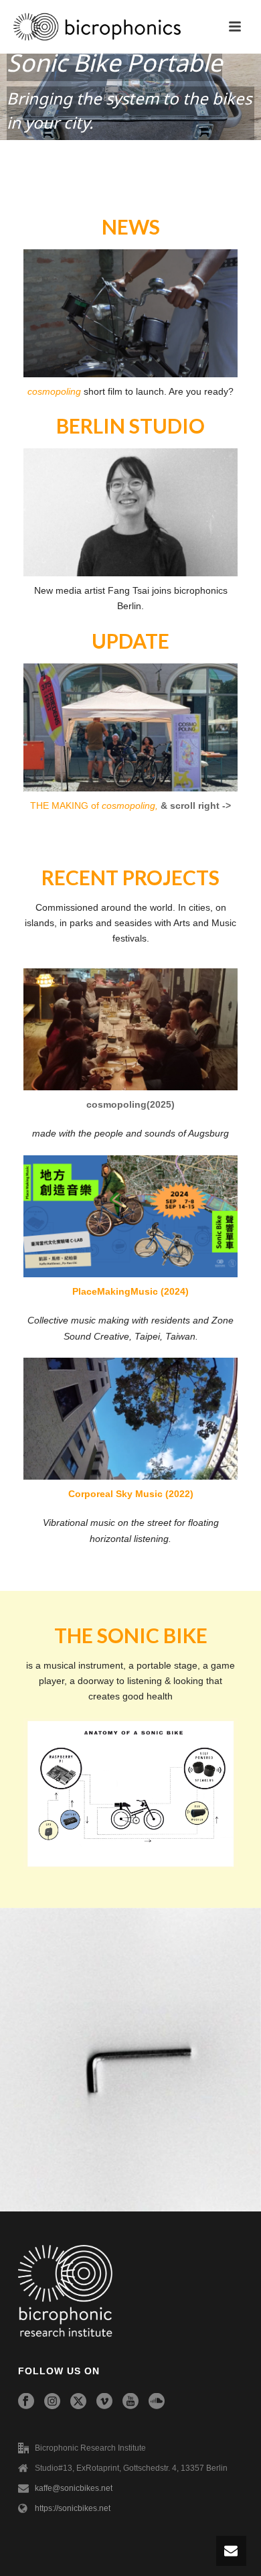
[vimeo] (104, 2402)
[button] (130, 97)
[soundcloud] (157, 2402)
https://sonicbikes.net (73, 2508)
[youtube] (130, 2402)
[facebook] (26, 2402)
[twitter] (78, 2402)
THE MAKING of (94, 806)
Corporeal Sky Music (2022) (131, 1494)
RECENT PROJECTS (130, 877)
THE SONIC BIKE (131, 1635)
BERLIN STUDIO (130, 426)
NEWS (131, 227)
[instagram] (52, 2402)
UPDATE (130, 641)
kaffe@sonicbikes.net (74, 2488)
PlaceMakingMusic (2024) (130, 1291)
